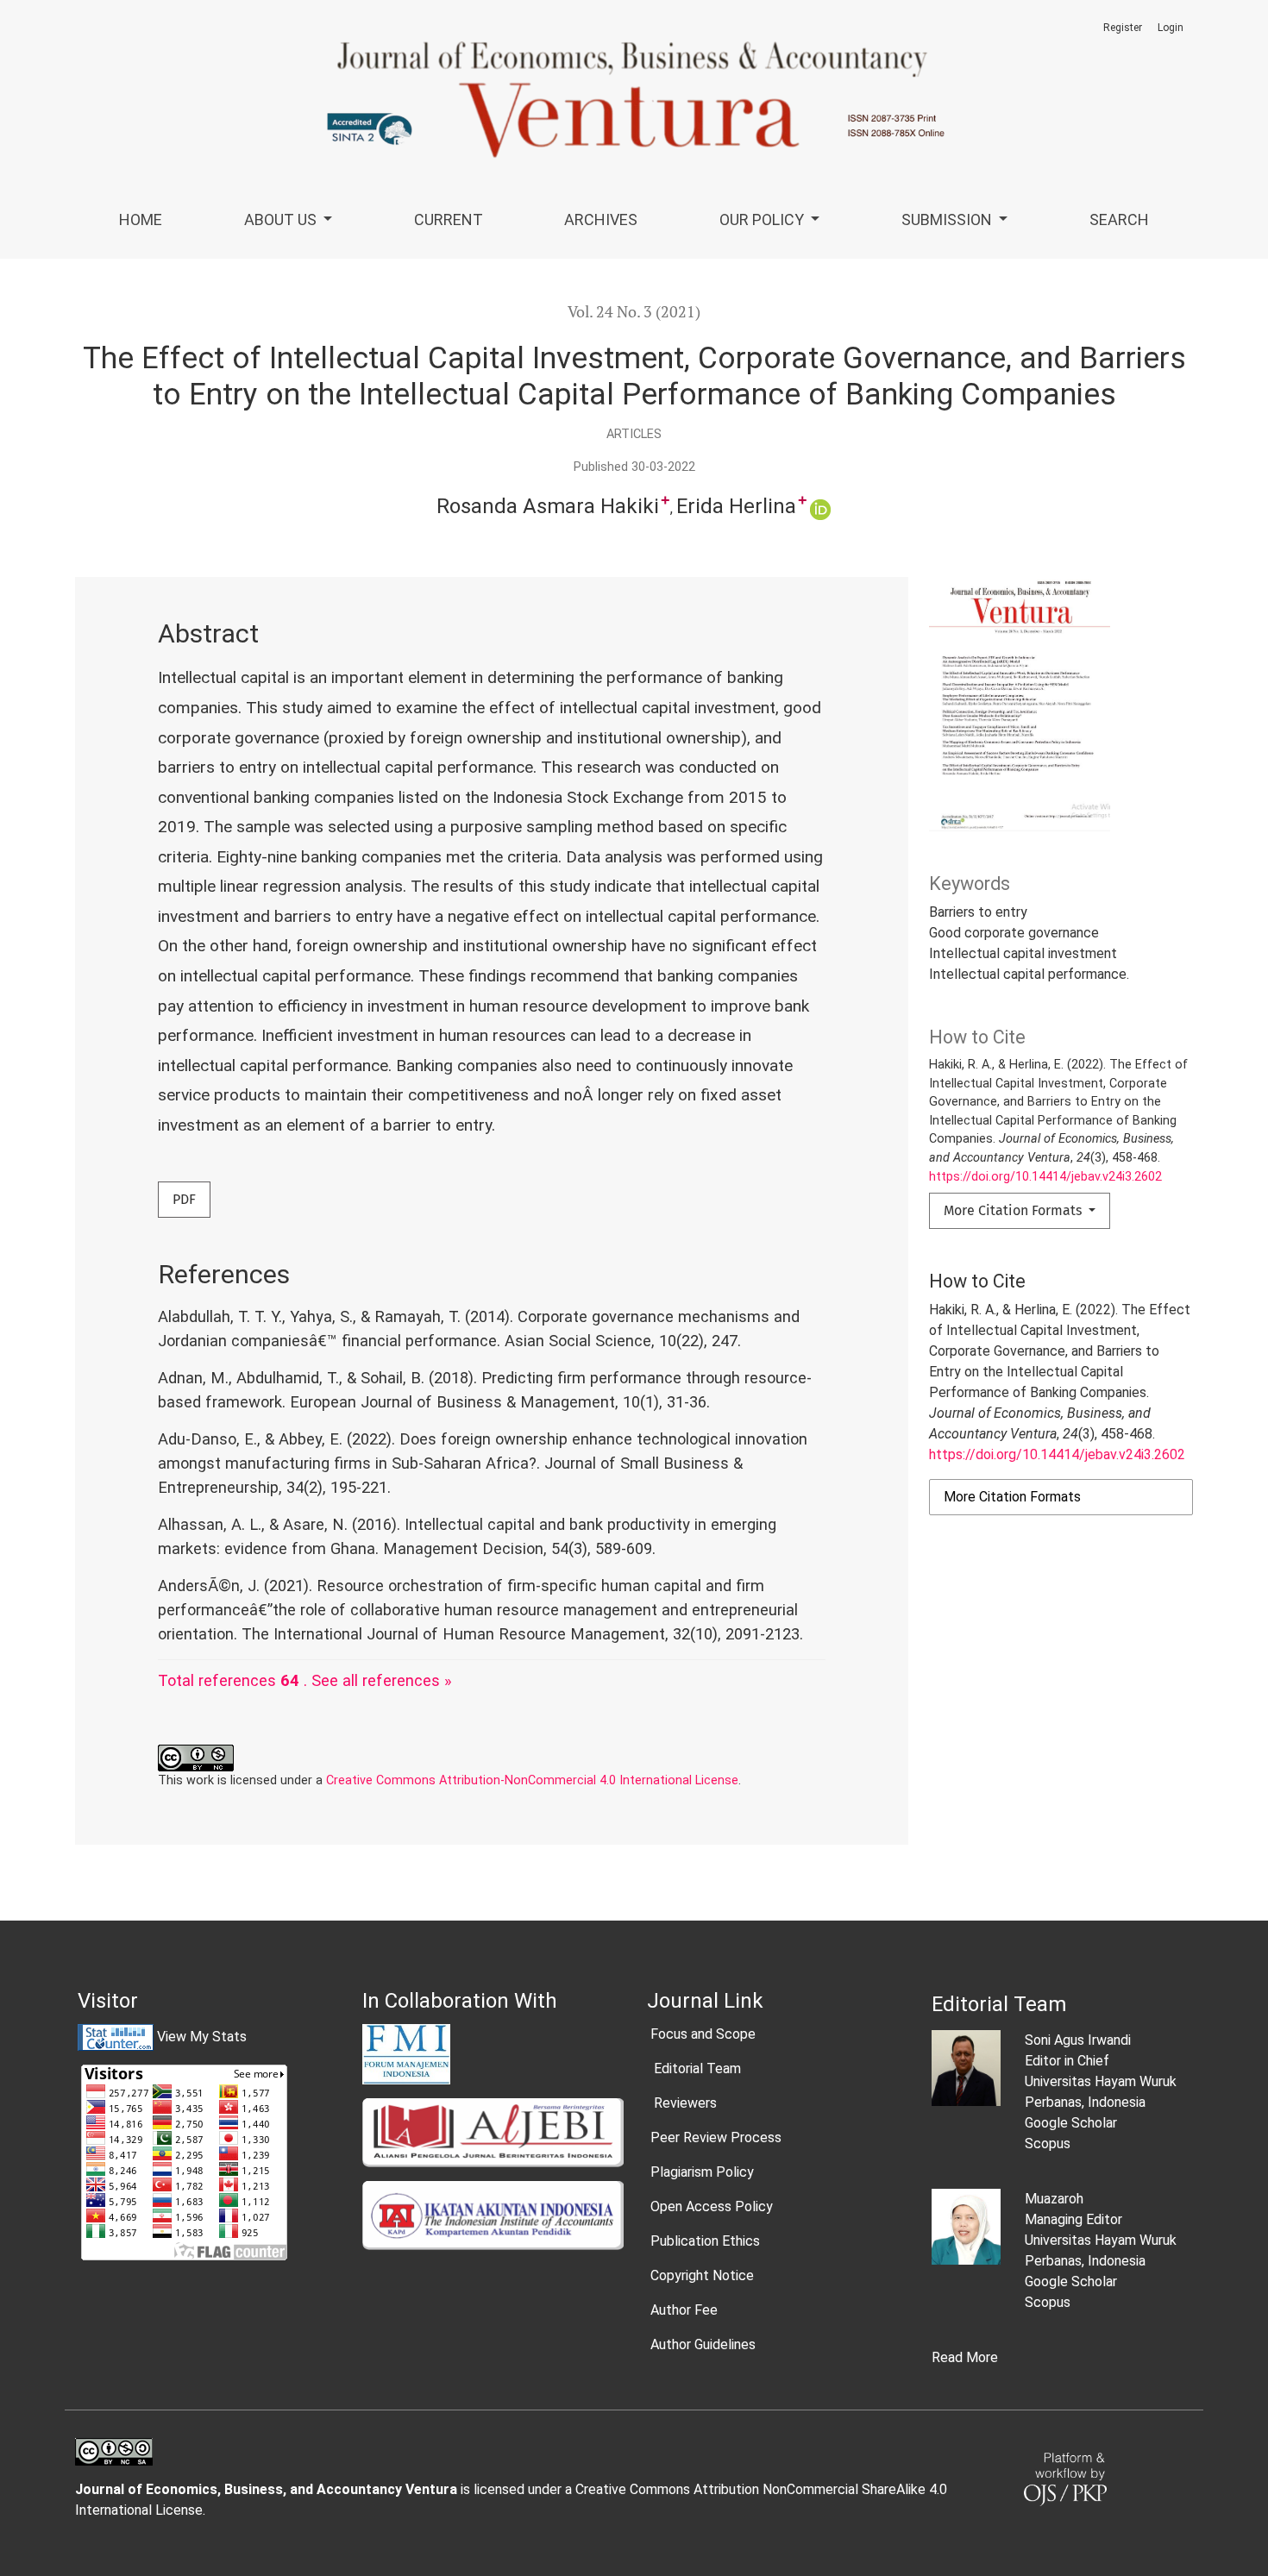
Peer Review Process (716, 2137)
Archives (601, 219)
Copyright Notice (702, 2275)
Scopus (1048, 2144)
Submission (948, 219)
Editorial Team (696, 2068)
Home (141, 219)
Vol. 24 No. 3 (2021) (634, 312)
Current (449, 219)
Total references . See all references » (305, 1680)
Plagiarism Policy (702, 2172)
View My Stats (202, 2037)
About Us (282, 219)
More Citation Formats (1014, 1210)
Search (1119, 219)
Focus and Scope (703, 2034)
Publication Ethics (705, 2241)
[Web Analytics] (116, 2037)
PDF (184, 1199)
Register (1123, 28)
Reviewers (684, 2103)
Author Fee (684, 2310)
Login (1171, 28)
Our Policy (763, 219)
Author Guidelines (703, 2344)
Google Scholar (1071, 2123)
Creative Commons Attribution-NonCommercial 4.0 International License (532, 1780)
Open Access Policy (712, 2206)
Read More (965, 2357)
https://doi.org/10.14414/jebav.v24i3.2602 (1045, 1177)
